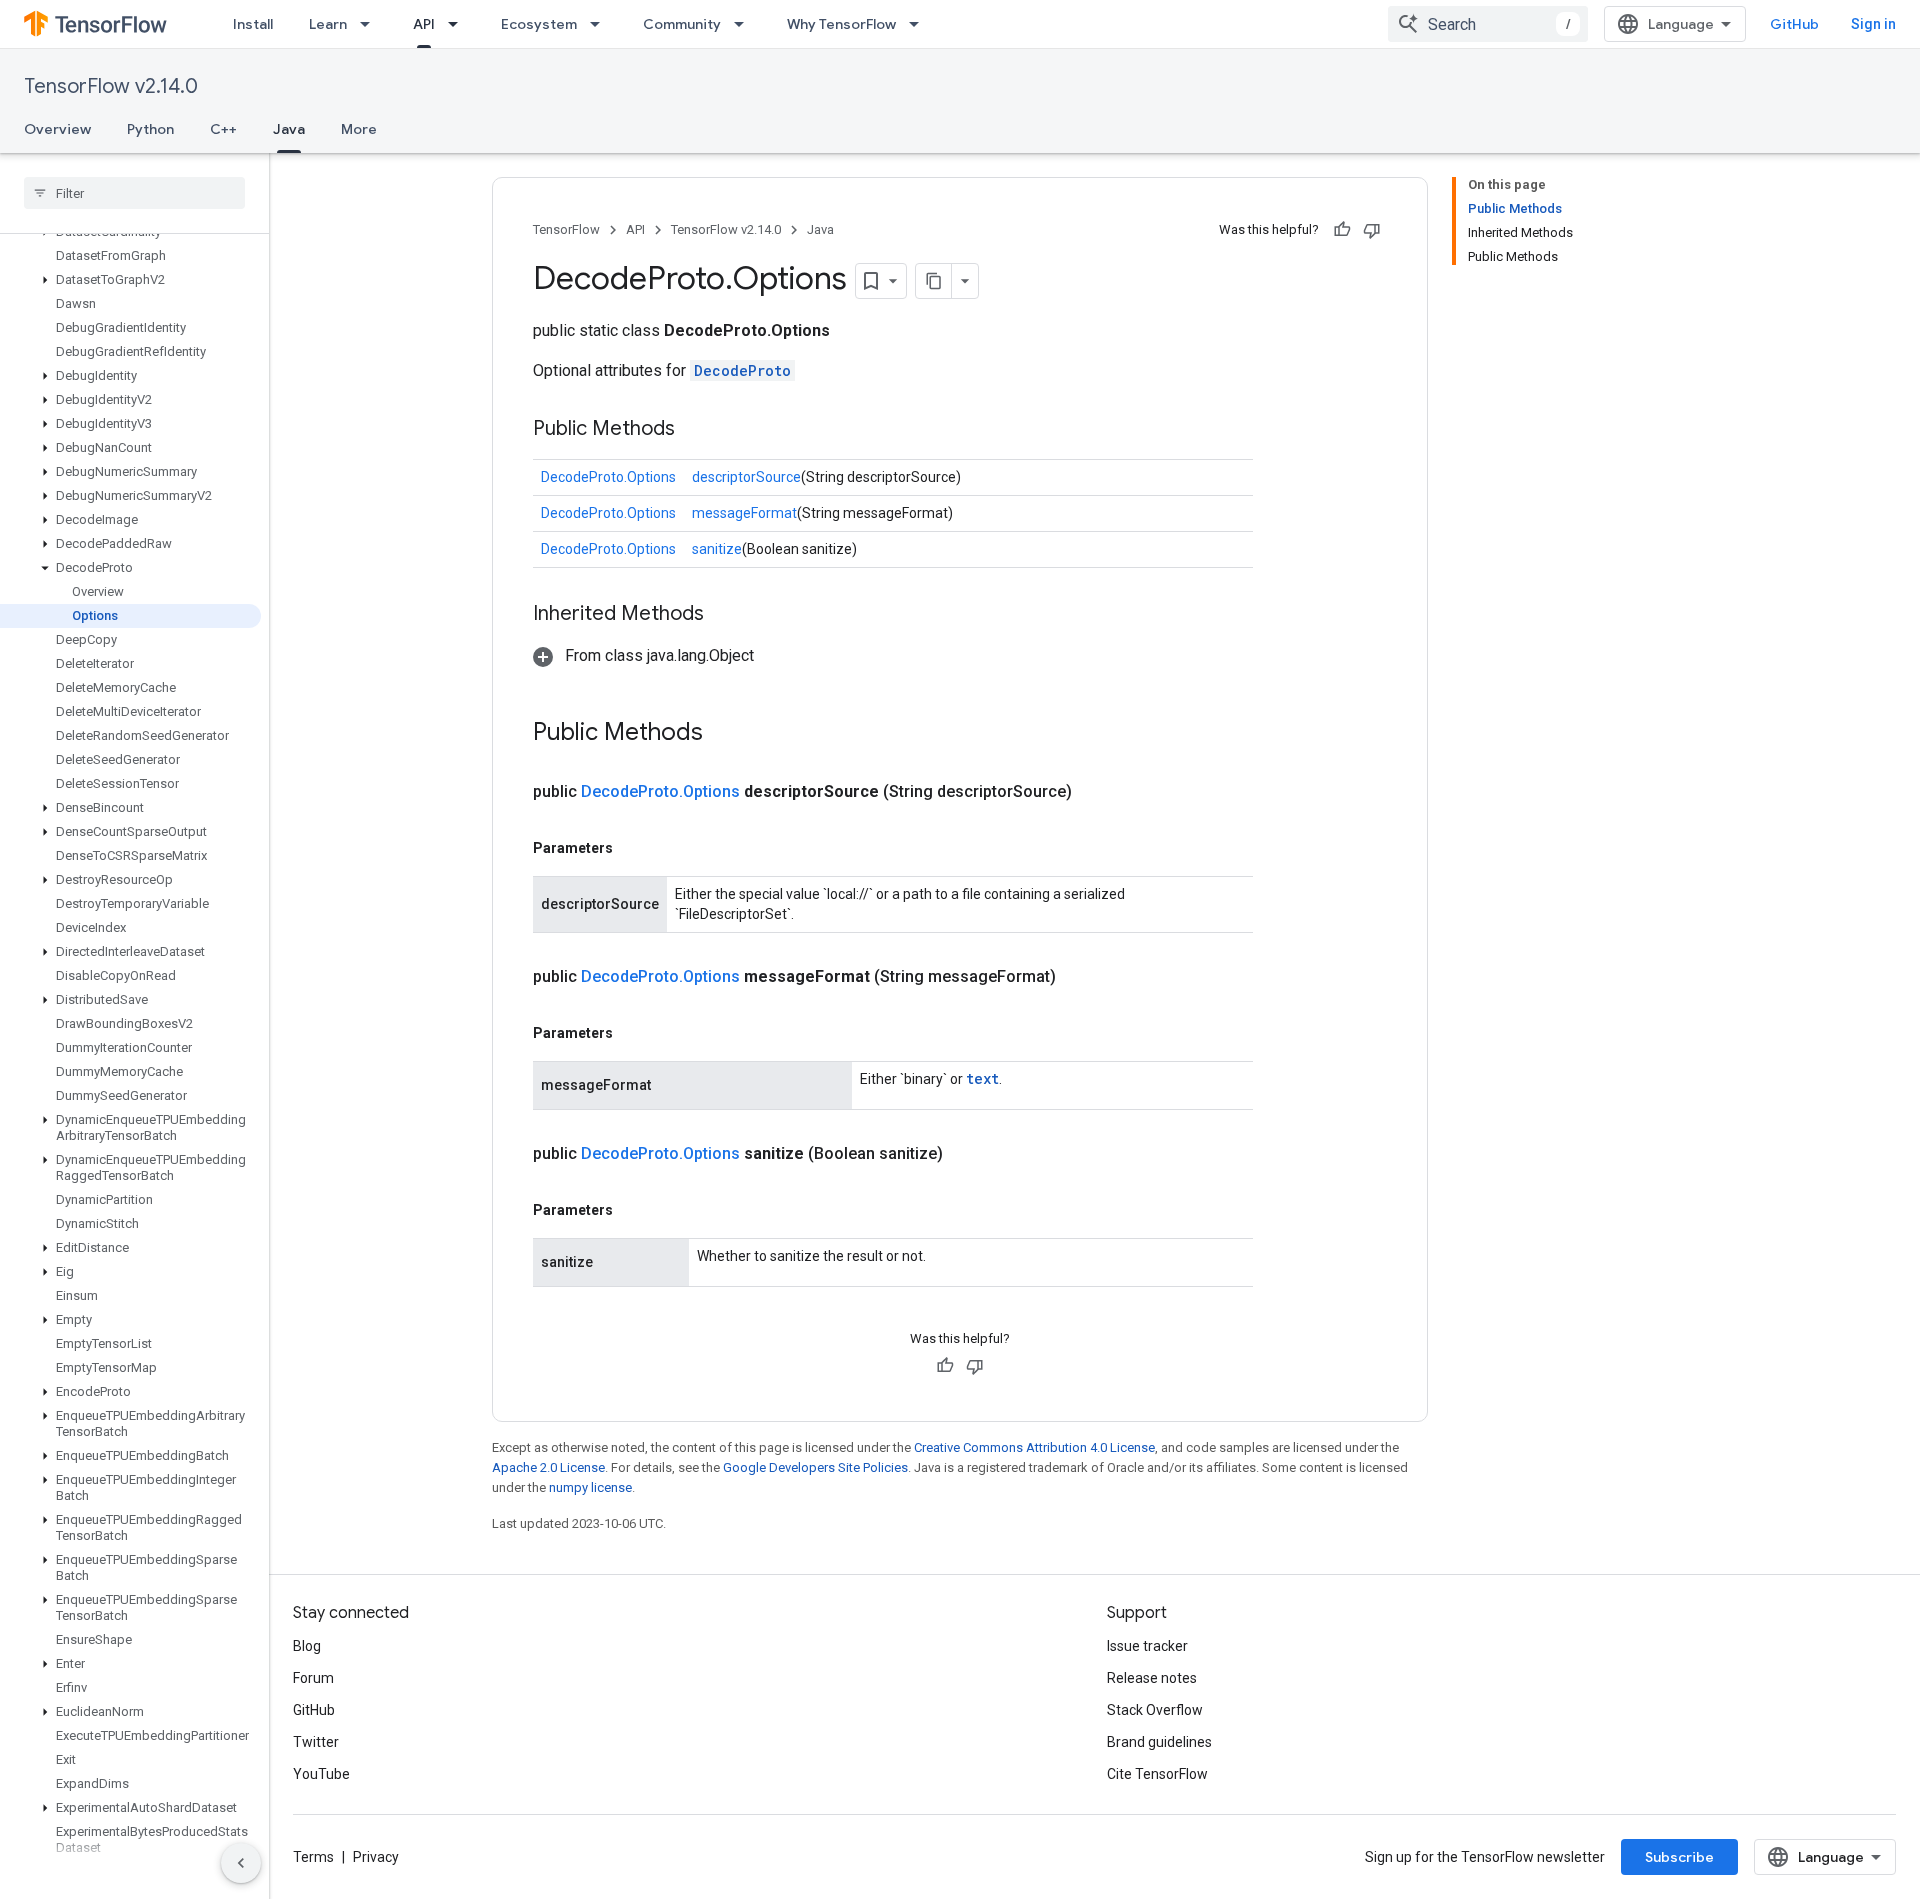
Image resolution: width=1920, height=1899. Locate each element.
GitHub (1794, 24)
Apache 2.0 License (548, 1467)
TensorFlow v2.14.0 (111, 86)
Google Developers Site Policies (815, 1467)
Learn (328, 24)
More (359, 129)
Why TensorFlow (841, 24)
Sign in (1873, 24)
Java (289, 129)
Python (150, 129)
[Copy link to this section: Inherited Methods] (724, 615)
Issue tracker (1147, 1646)
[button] (130, 280)
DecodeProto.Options (608, 477)
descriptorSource (746, 477)
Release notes (1152, 1678)
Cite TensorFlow (1157, 1774)
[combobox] (1488, 24)
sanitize (717, 549)
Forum (313, 1678)
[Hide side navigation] (241, 1863)
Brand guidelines (1159, 1742)
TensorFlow (566, 229)
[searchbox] (134, 193)
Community (682, 24)
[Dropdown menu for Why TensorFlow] (920, 24)
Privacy (376, 1857)
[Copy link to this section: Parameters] (633, 848)
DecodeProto (742, 370)
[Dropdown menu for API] (459, 24)
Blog (307, 1646)
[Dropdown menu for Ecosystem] (601, 24)
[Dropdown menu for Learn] (371, 24)
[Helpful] (1342, 230)
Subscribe (1679, 1857)
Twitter (316, 1742)
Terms (313, 1857)
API (424, 24)
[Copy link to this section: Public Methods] (695, 430)
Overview (57, 129)
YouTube (321, 1774)
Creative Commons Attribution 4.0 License (1034, 1447)
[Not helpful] (1372, 230)
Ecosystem (539, 24)
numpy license (590, 1487)
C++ (223, 129)
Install (253, 24)
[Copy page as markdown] (934, 281)
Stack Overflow (1155, 1710)
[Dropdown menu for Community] (745, 24)
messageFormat (744, 513)
